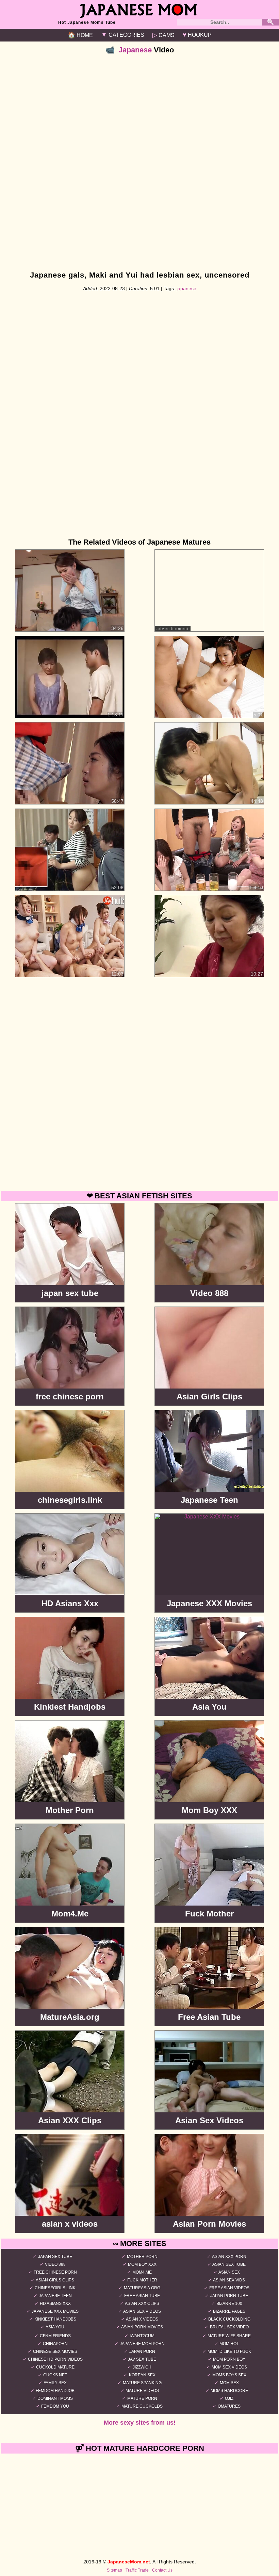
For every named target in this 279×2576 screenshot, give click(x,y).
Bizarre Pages (229, 2311)
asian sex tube (229, 2264)
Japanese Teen (55, 2296)
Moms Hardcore (229, 2391)
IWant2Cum (142, 2336)
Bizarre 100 (229, 2304)
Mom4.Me (142, 2272)
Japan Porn (142, 2351)
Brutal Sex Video (229, 2327)
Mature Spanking (142, 2383)
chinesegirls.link (55, 2288)
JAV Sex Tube (142, 2359)
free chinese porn (55, 2272)
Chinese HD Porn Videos (55, 2359)
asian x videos (142, 2319)
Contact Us (162, 2570)
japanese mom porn (142, 2344)
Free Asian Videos (229, 2288)
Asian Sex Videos (142, 2311)
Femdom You (55, 2406)
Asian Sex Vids (229, 2280)
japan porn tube (229, 2296)
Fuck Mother (142, 2280)
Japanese (135, 50)
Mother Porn (142, 2257)
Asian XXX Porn (229, 2257)
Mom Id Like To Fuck (229, 2351)
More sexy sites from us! (140, 2423)
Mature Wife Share (229, 2336)
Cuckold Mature (55, 2367)
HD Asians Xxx (55, 2304)
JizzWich (142, 2367)
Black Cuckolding (229, 2319)
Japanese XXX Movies (55, 2311)
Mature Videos (142, 2391)
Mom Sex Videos (229, 2367)
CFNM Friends (55, 2336)
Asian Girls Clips (55, 2280)
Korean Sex (142, 2375)
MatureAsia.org (142, 2288)
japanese (186, 288)
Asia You (55, 2327)
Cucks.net (55, 2375)
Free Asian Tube (142, 2296)
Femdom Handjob (55, 2391)
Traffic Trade (137, 2570)
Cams (163, 35)
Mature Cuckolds (142, 2406)
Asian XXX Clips (142, 2304)
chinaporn (55, 2344)
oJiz (229, 2398)
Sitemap (114, 2570)
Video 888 (55, 2264)
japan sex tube (55, 2257)
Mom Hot (229, 2344)
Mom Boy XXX (142, 2264)
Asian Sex (229, 2272)
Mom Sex (229, 2383)
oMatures (229, 2406)
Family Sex (55, 2383)
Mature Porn (142, 2398)
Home (80, 35)
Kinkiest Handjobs (55, 2319)
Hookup (197, 35)
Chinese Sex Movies (55, 2351)
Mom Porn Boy (229, 2359)
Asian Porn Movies (142, 2327)
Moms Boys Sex (229, 2375)
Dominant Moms (55, 2398)
